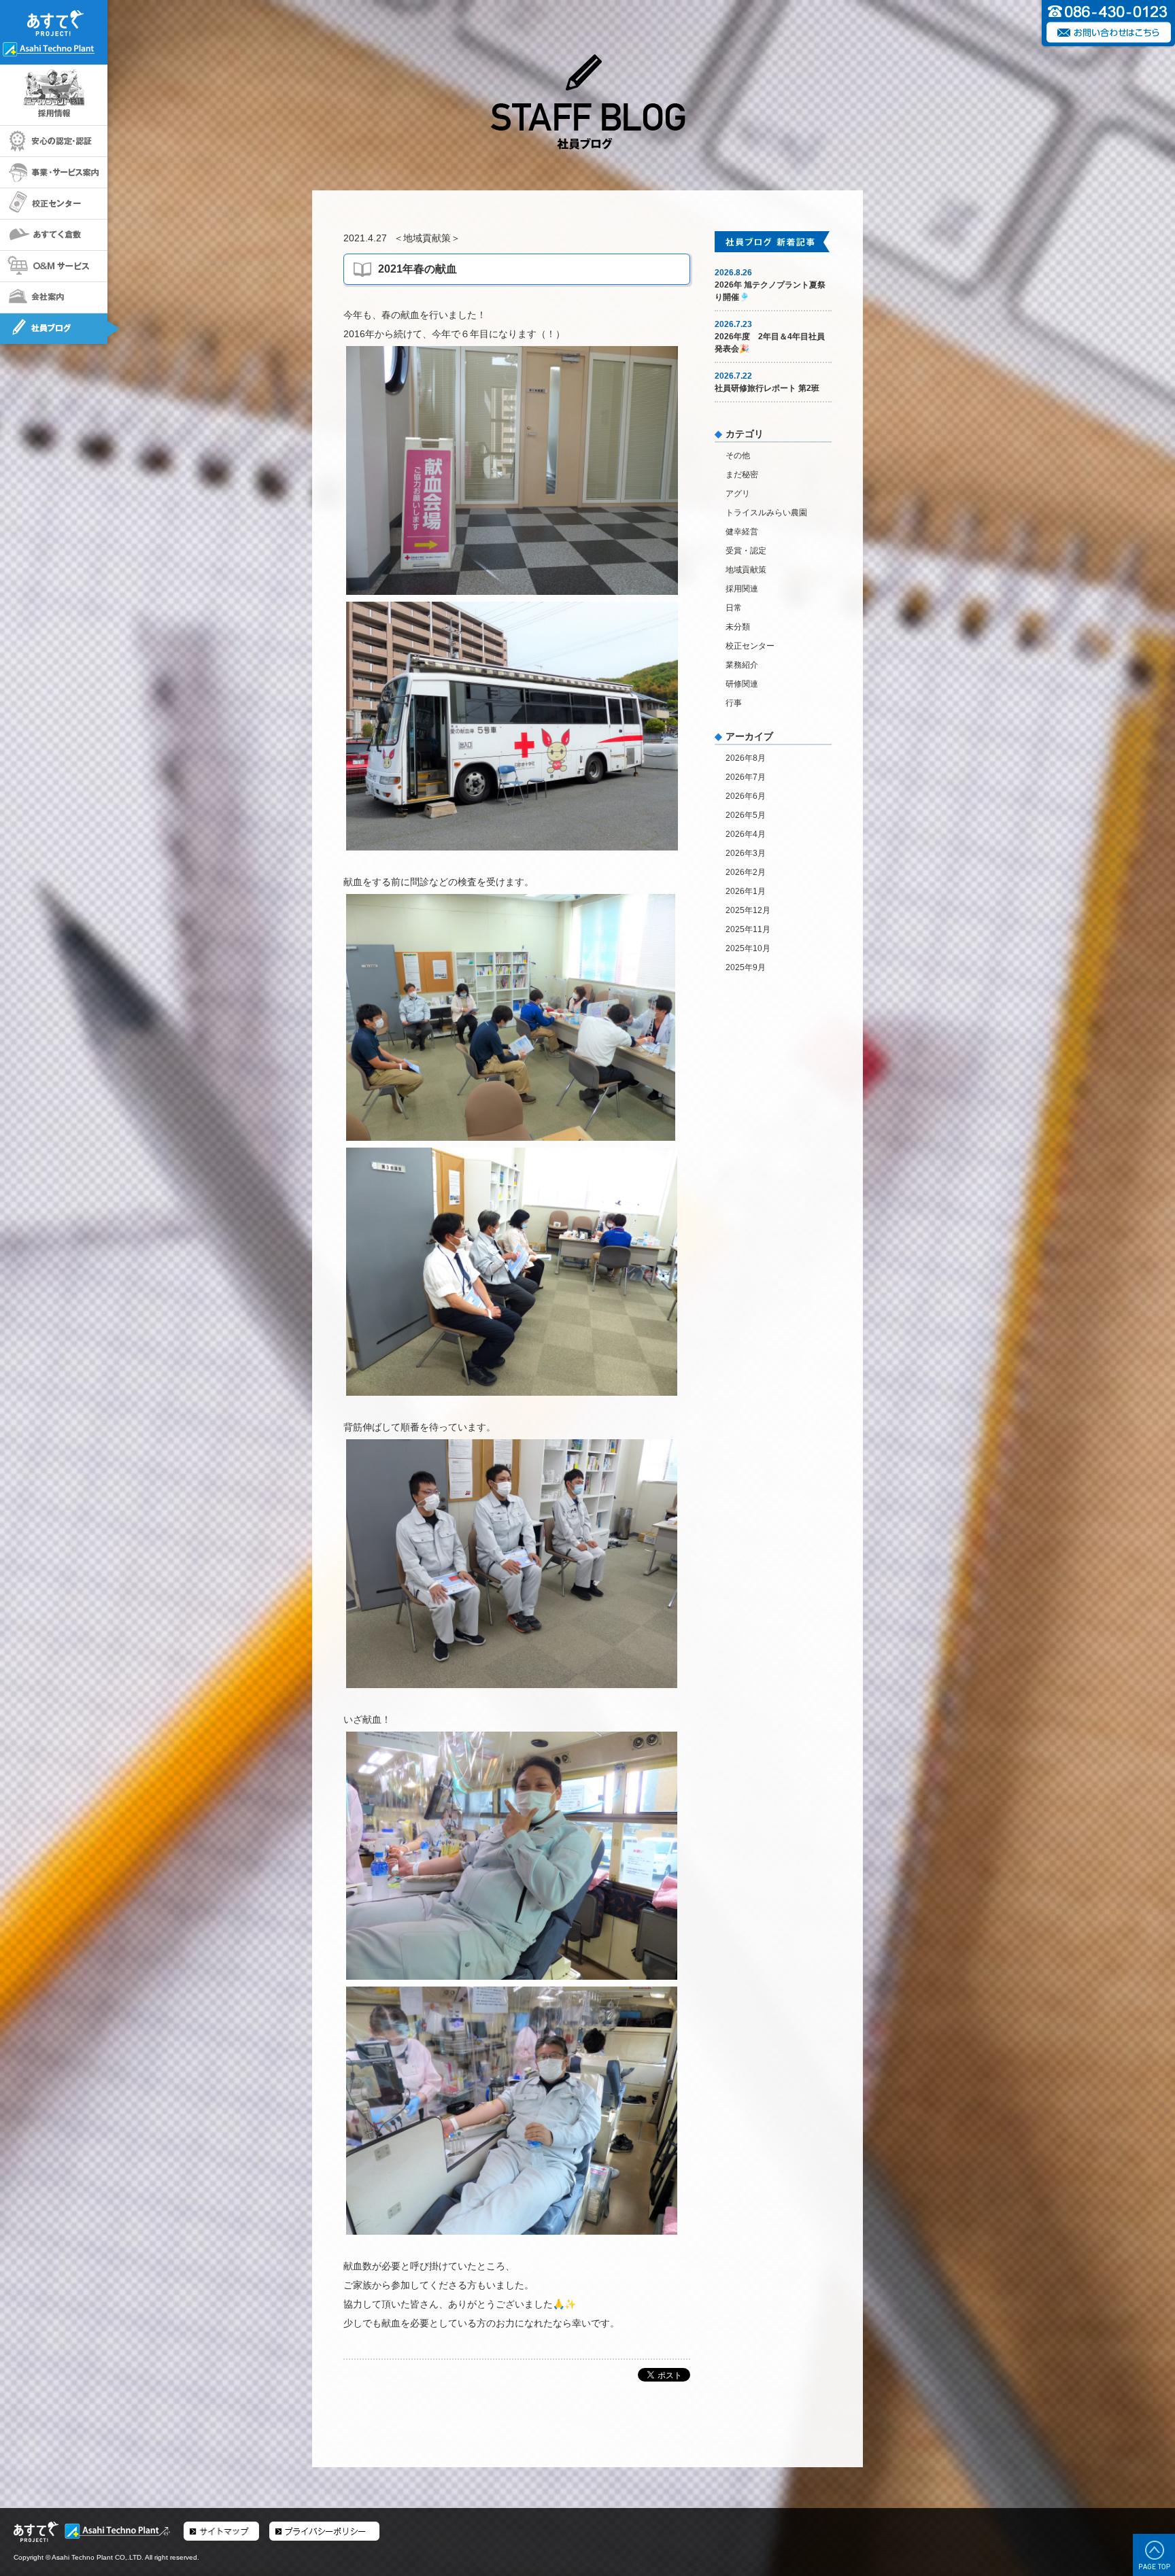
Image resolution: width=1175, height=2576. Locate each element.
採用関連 (742, 589)
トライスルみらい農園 (766, 513)
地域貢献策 (427, 238)
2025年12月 (748, 910)
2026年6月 (746, 796)
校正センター (54, 204)
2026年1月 (746, 891)
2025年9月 (746, 967)
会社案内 (54, 298)
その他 (738, 456)
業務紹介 (742, 665)
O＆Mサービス (54, 267)
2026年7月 (746, 777)
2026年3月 (746, 853)
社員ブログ (54, 329)
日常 (734, 608)
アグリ (738, 494)
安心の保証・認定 (54, 141)
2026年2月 (746, 872)
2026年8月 (746, 758)
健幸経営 (742, 532)
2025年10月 (748, 948)
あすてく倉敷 (54, 235)
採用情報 (54, 96)
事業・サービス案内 (54, 173)
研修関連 (742, 684)
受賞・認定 (746, 551)
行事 (734, 703)
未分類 (738, 627)
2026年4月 (746, 834)
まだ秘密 (742, 475)
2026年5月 (746, 815)
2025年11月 (748, 929)
